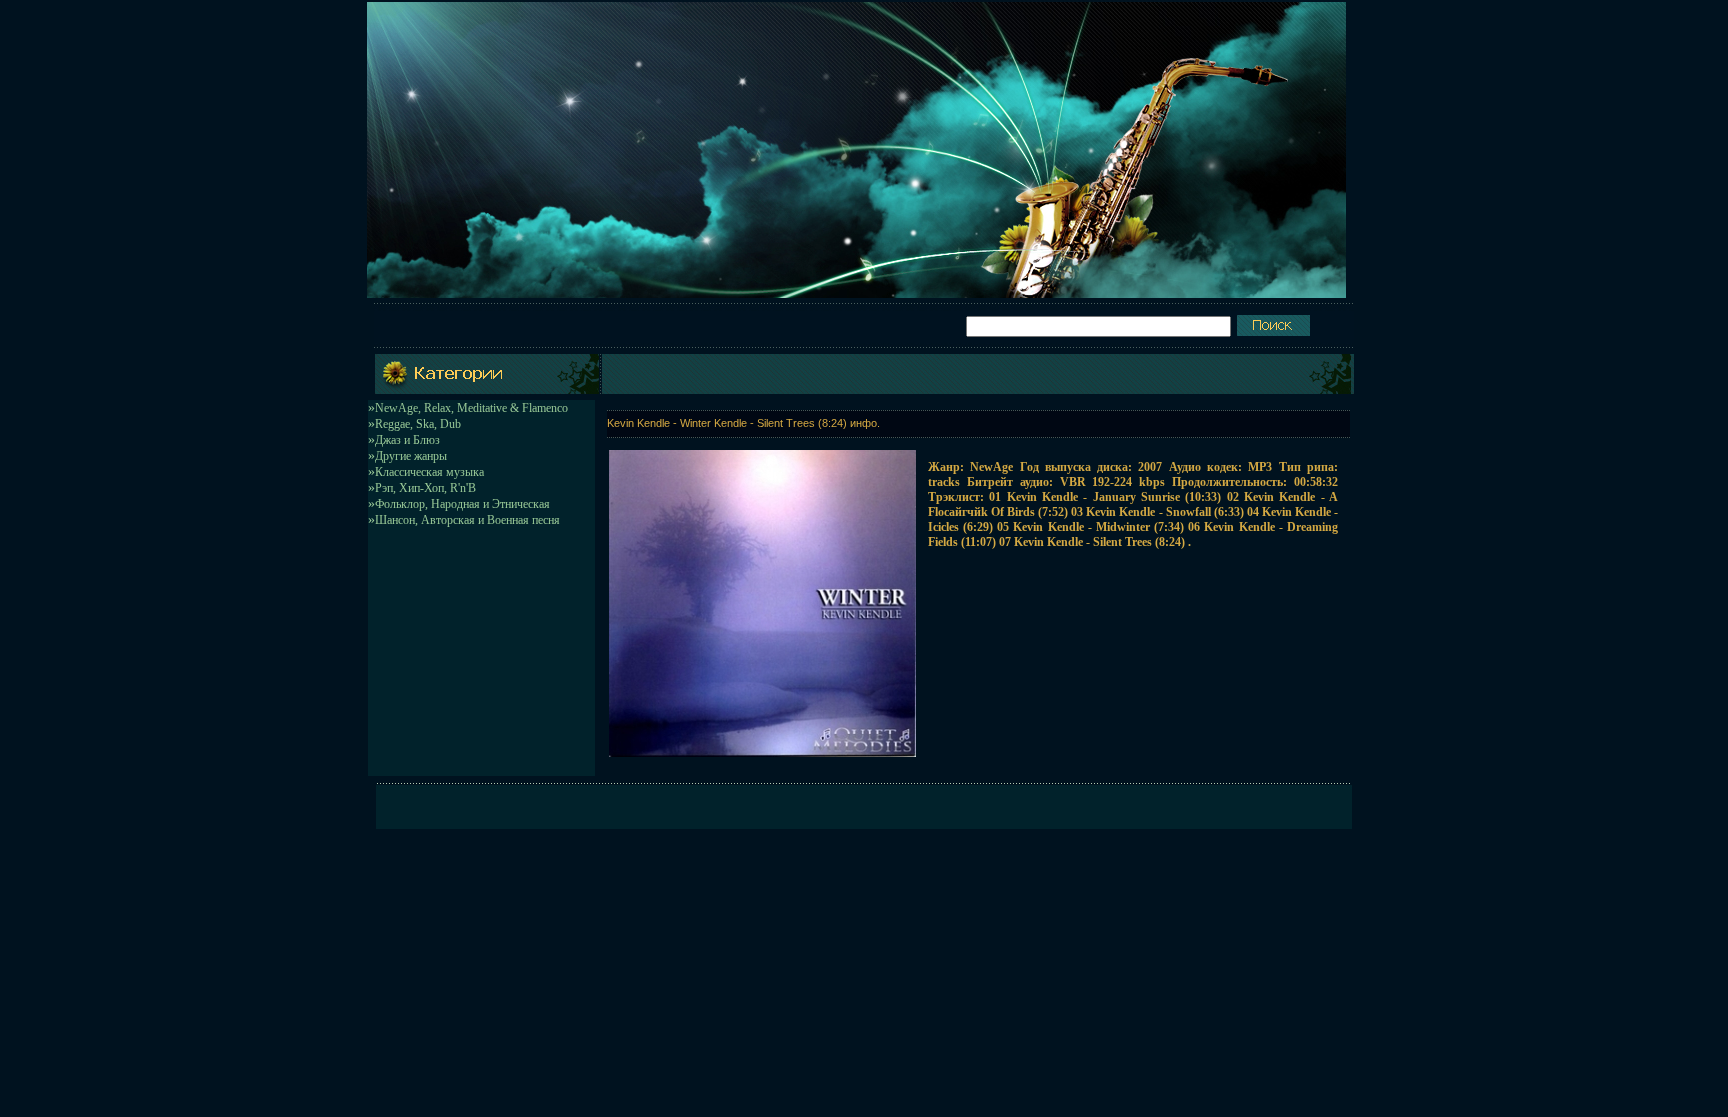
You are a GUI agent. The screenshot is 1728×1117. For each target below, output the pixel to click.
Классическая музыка (429, 472)
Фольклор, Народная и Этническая (462, 504)
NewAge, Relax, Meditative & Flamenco (471, 408)
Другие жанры (411, 456)
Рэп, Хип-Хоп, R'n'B (425, 488)
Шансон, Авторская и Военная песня (467, 520)
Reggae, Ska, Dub (418, 424)
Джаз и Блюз (407, 440)
